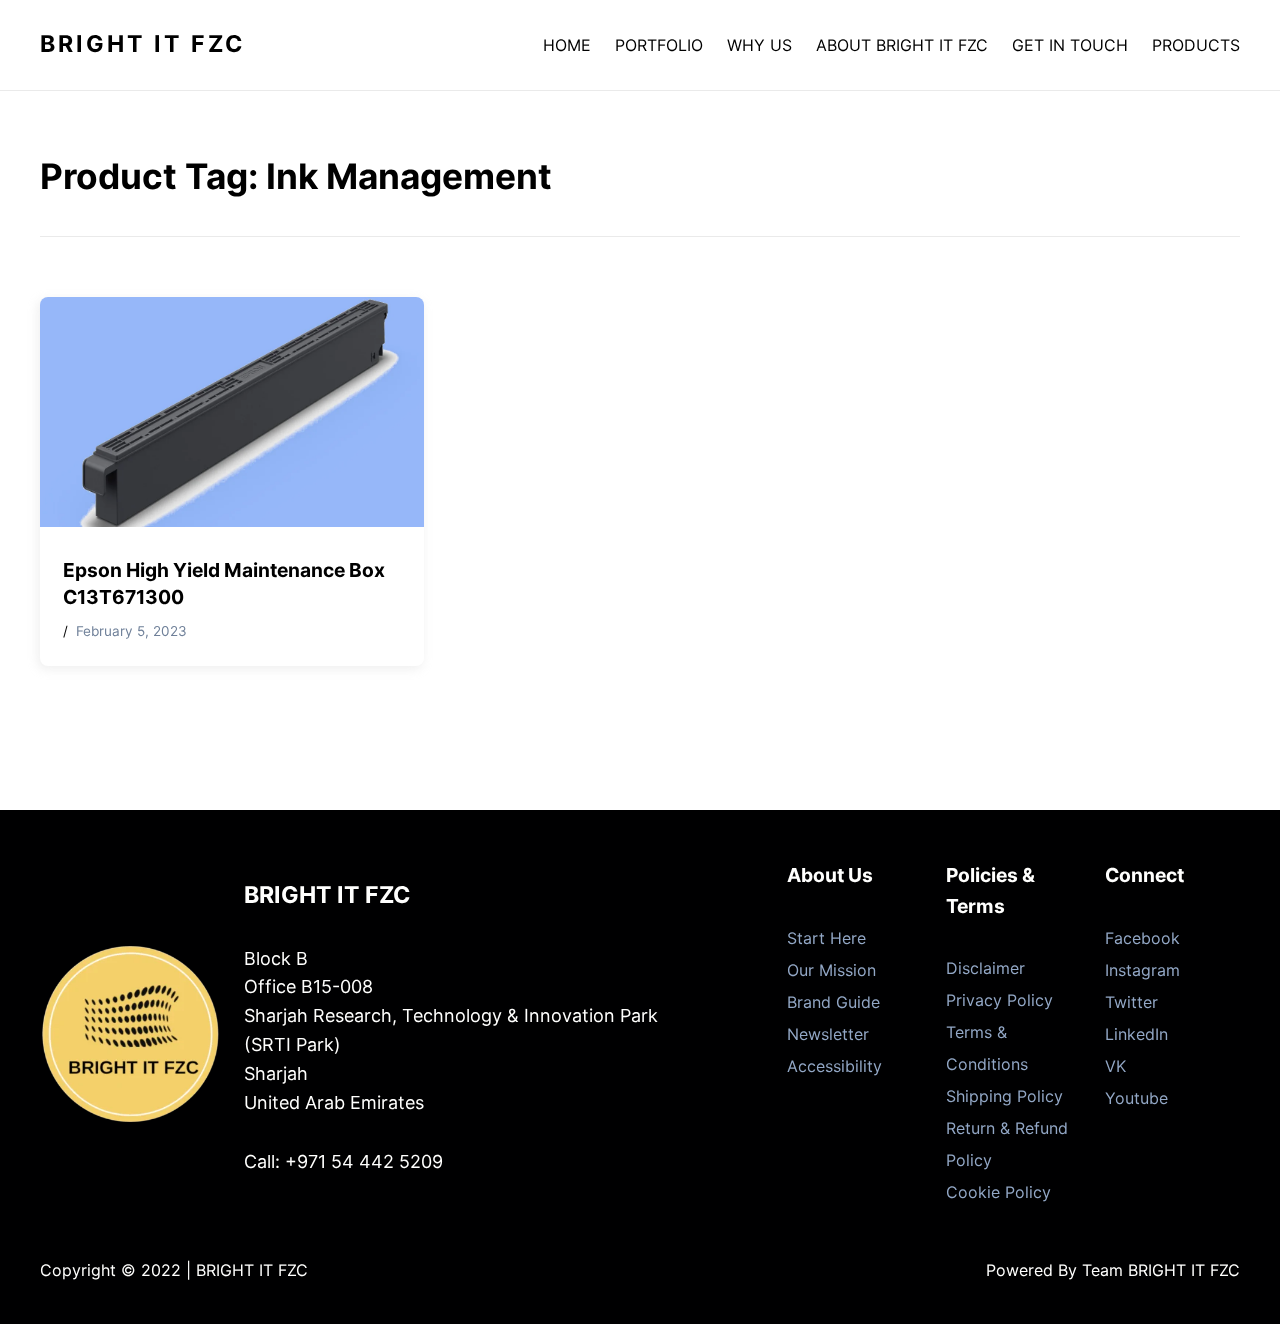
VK (1115, 1066)
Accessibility (834, 1066)
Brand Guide (833, 1002)
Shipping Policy (1004, 1096)
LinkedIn (1136, 1034)
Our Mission (831, 970)
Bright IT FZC (142, 44)
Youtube (1136, 1098)
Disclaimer (985, 968)
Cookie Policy (998, 1192)
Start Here (826, 938)
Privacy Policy (999, 1000)
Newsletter (828, 1034)
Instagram (1142, 970)
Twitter (1131, 1002)
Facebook (1142, 938)
